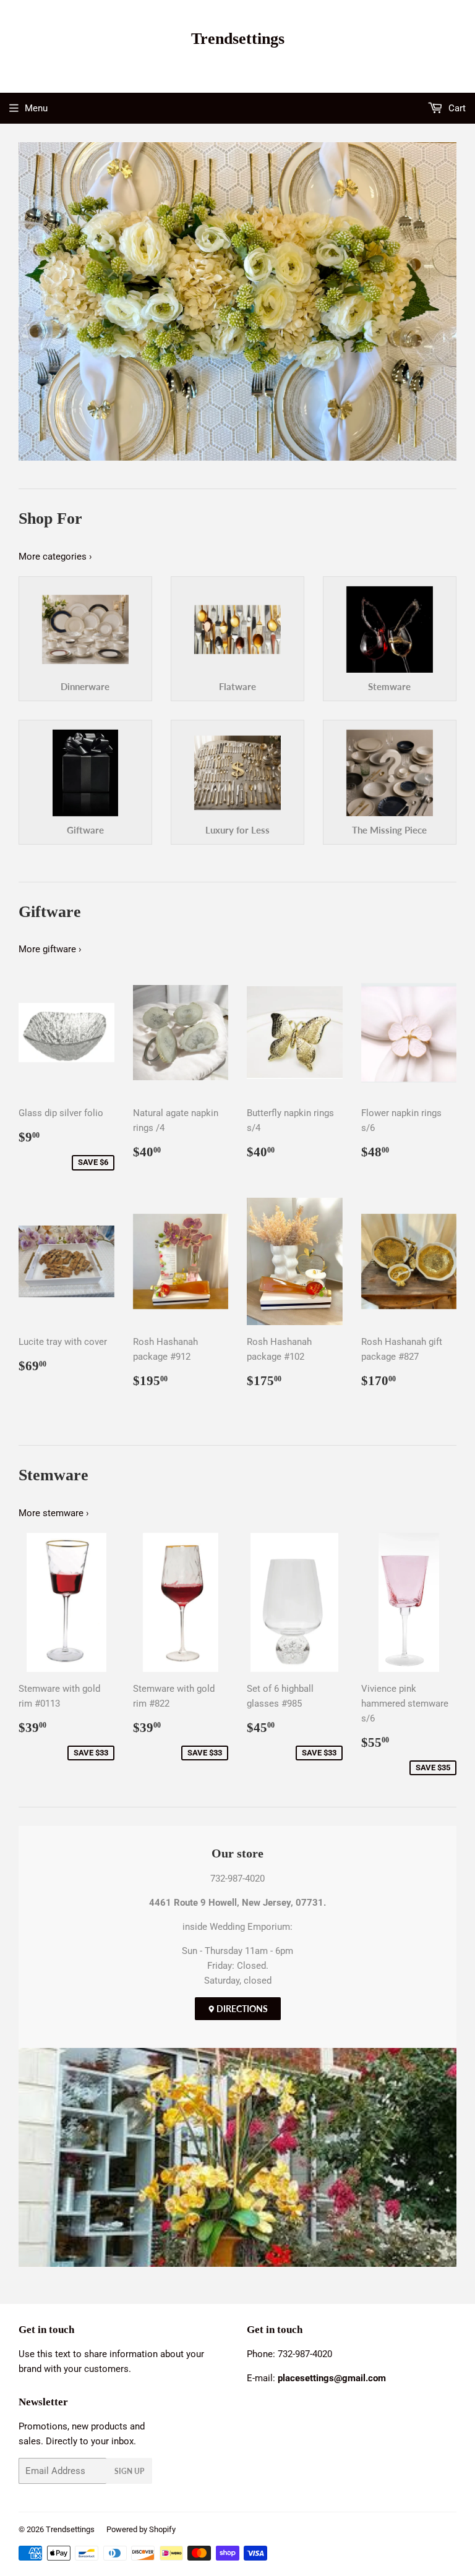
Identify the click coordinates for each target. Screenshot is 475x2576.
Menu (36, 108)
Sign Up (129, 2471)
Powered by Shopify (141, 2529)
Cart (456, 108)
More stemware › (54, 1513)
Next (449, 301)
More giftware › (50, 949)
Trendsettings (238, 39)
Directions (241, 2009)
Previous (26, 301)
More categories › (55, 557)
